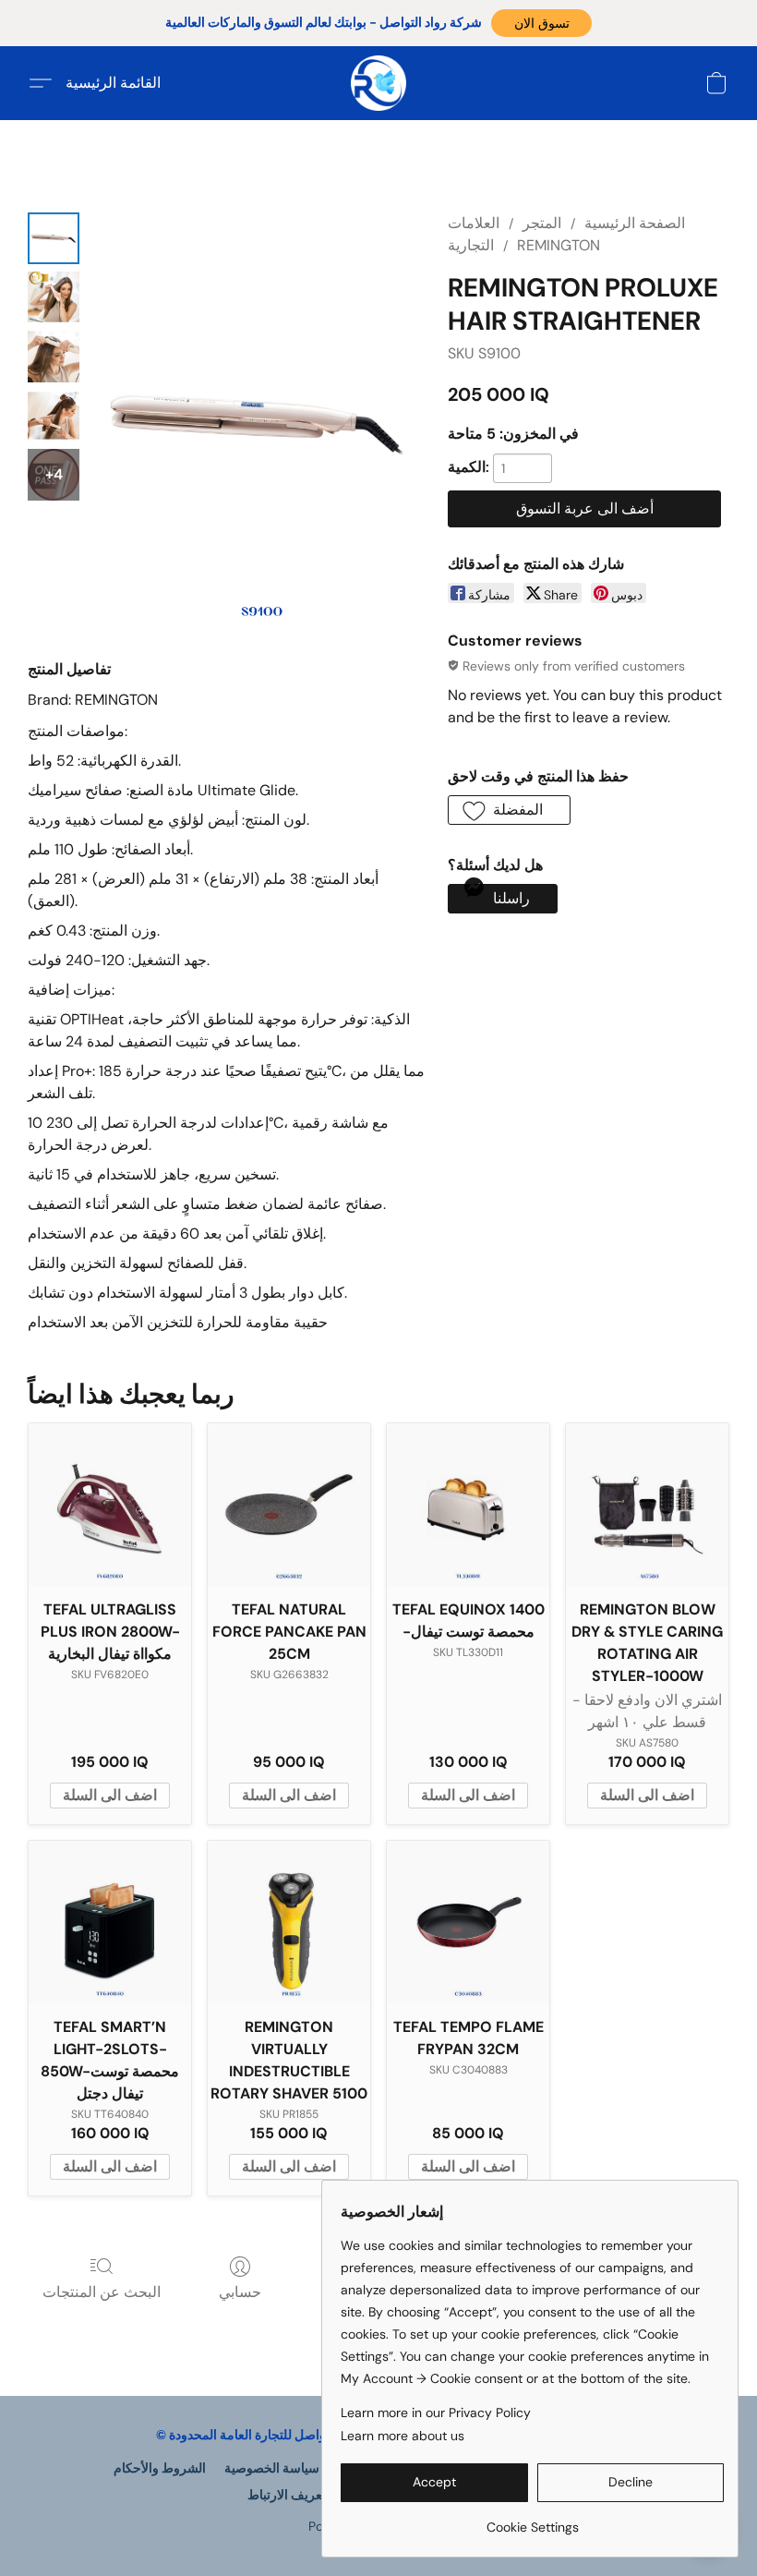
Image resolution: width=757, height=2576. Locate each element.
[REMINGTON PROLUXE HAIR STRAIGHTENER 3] (54, 416)
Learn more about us (403, 2436)
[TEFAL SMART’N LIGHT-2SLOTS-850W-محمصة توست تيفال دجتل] (110, 1922)
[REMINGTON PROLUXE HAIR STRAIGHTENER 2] (54, 357)
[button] (541, 23)
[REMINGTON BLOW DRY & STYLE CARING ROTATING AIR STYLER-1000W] (647, 1505)
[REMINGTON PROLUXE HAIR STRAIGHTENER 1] (54, 297)
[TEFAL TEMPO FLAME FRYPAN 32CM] (468, 1922)
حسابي (240, 2292)
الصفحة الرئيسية (635, 223)
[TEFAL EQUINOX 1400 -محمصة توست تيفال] (468, 1505)
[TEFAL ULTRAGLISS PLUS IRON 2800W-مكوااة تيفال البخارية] (110, 1505)
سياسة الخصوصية (272, 2468)
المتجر (542, 223)
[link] (532, 2520)
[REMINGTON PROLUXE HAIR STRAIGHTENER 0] (54, 238)
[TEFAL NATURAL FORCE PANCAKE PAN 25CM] (289, 1505)
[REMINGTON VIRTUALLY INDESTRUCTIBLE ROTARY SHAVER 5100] (289, 1922)
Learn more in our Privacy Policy (436, 2413)
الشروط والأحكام (160, 2468)
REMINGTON (559, 245)
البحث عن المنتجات (102, 2292)
